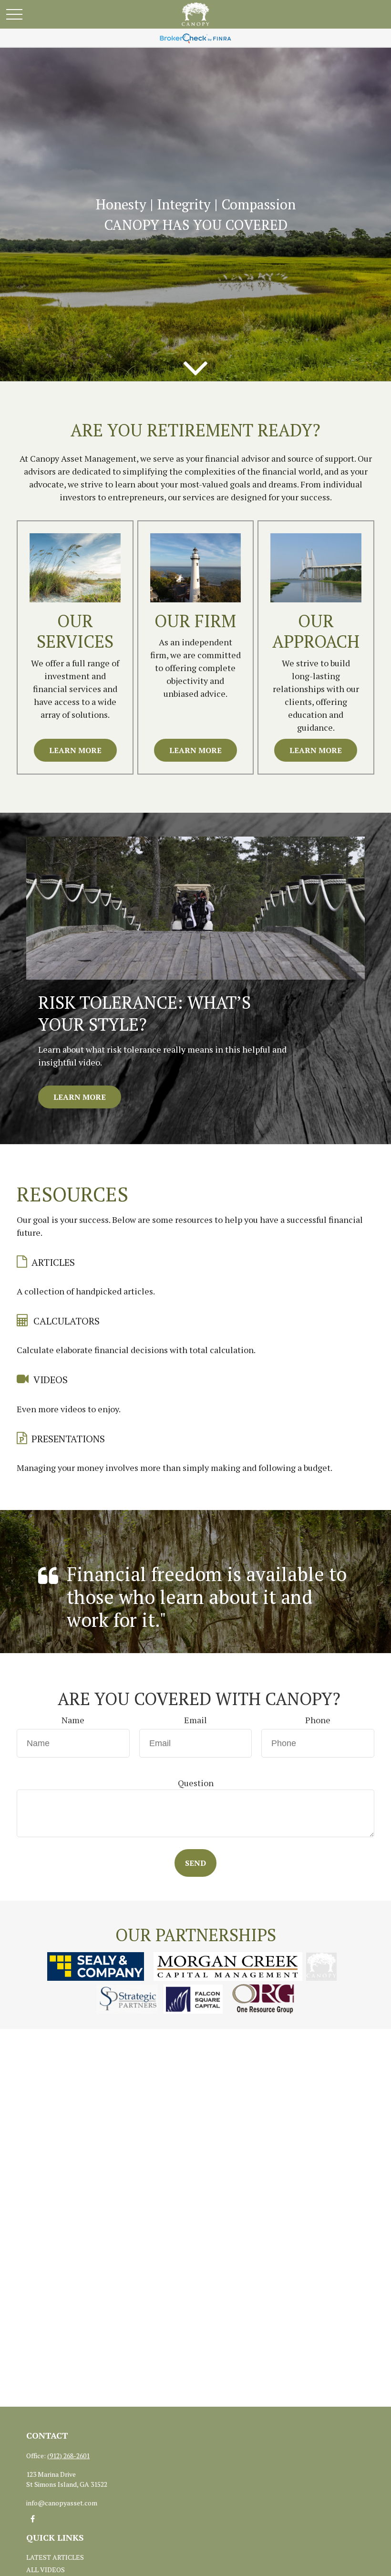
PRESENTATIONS (68, 1439)
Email (195, 1720)
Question (196, 1783)
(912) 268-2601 (68, 2456)
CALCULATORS (67, 1321)
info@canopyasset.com (62, 2503)
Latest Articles (55, 2557)
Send (195, 1863)
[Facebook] (33, 2519)
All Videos (46, 2570)
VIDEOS (51, 1380)
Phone (318, 1720)
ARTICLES (53, 1262)
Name (73, 1720)
